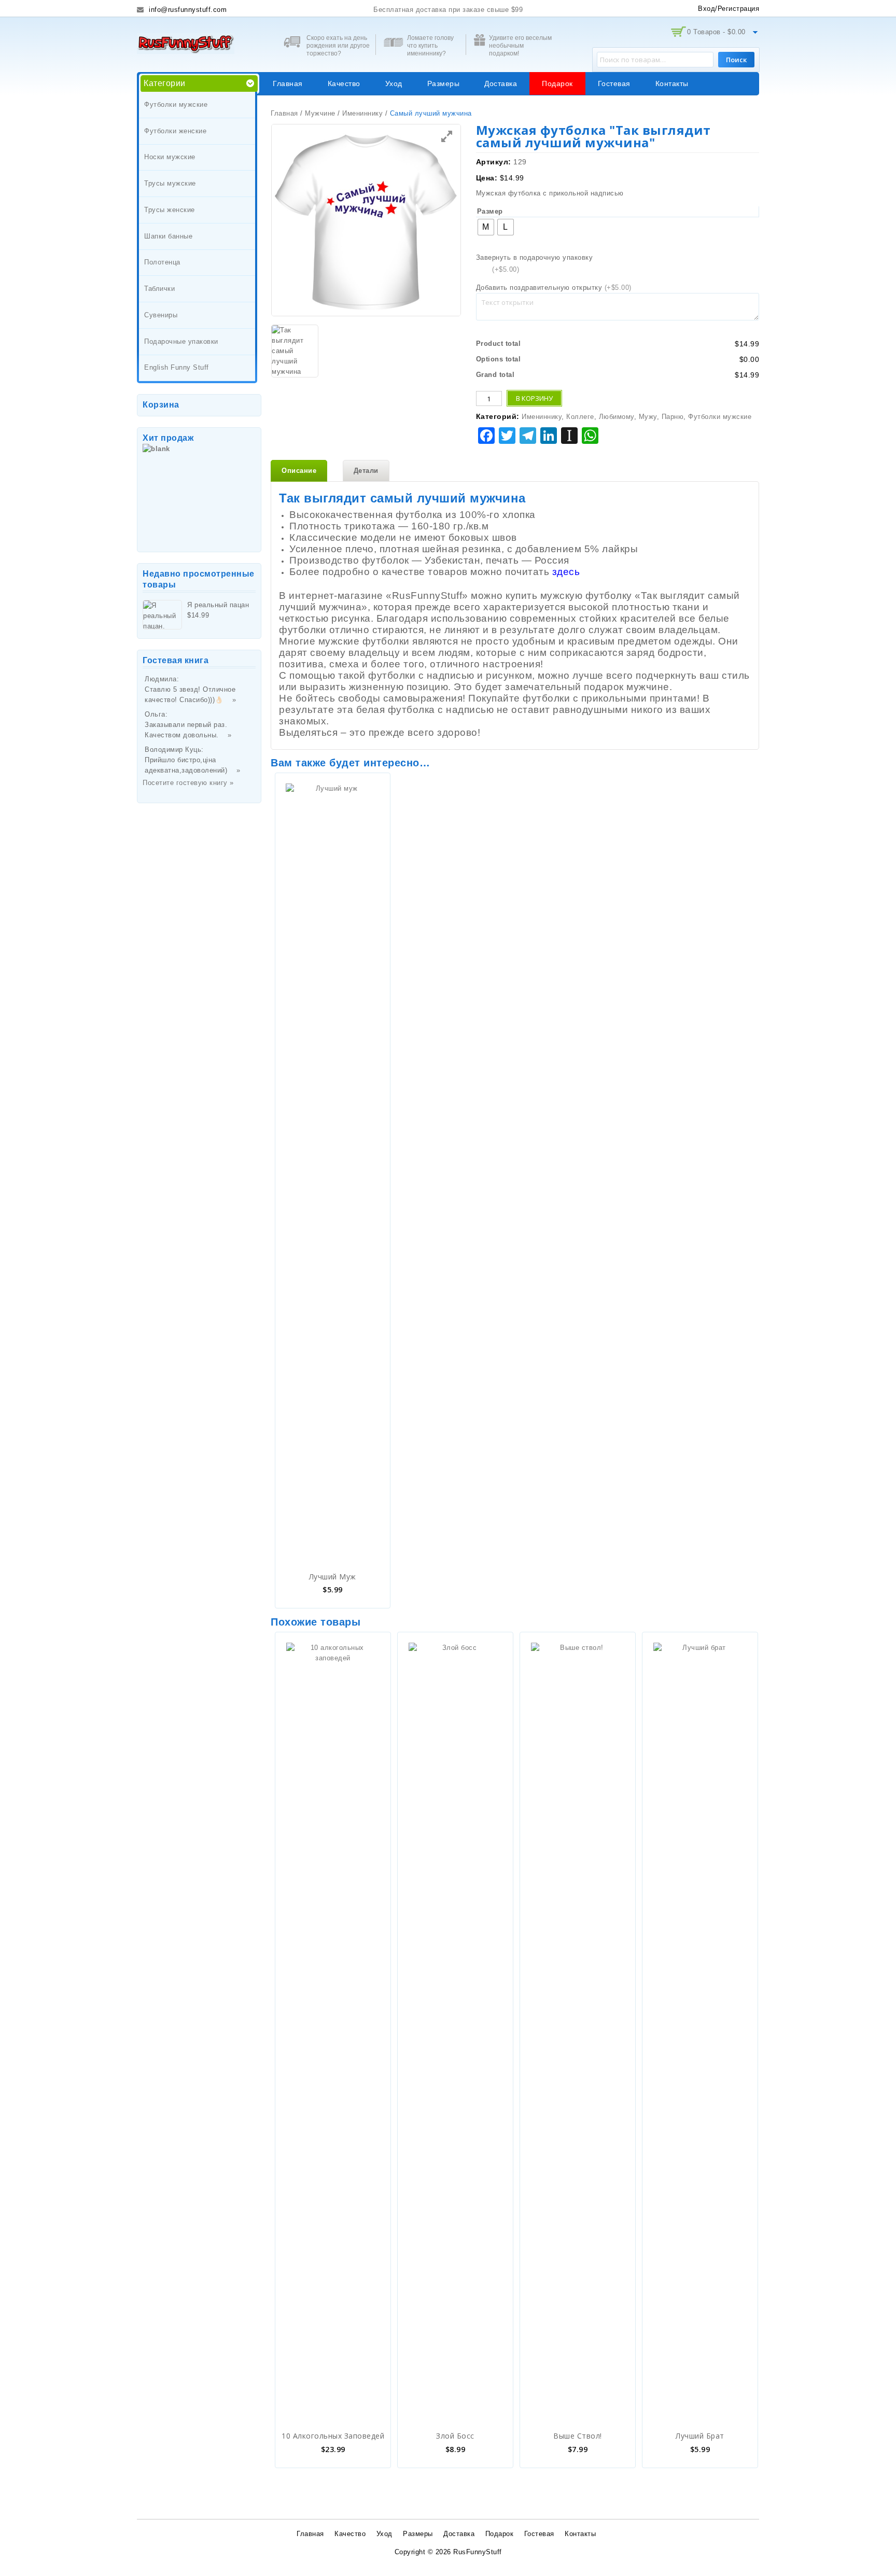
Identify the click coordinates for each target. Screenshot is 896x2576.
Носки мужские (170, 157)
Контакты (672, 83)
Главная (288, 83)
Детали (366, 471)
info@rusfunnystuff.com (187, 10)
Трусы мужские (170, 183)
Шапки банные (168, 236)
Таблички (159, 289)
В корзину (534, 398)
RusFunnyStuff (478, 2552)
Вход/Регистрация (729, 9)
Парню (673, 417)
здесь (566, 572)
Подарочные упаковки (181, 341)
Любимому (617, 417)
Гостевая (614, 83)
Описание (299, 471)
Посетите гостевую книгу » (188, 783)
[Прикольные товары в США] (186, 43)
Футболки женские (175, 131)
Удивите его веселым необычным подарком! (520, 46)
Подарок (557, 83)
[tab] (299, 471)
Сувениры (161, 315)
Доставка (501, 83)
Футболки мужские (176, 104)
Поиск (736, 60)
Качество (344, 83)
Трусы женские (170, 210)
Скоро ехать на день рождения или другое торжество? (338, 46)
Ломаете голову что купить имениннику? (430, 46)
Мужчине (320, 113)
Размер (490, 211)
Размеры (444, 83)
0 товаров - (716, 32)
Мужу (648, 417)
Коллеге (580, 417)
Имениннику (362, 113)
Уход (394, 83)
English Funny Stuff (177, 367)
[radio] (486, 227)
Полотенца (162, 262)
